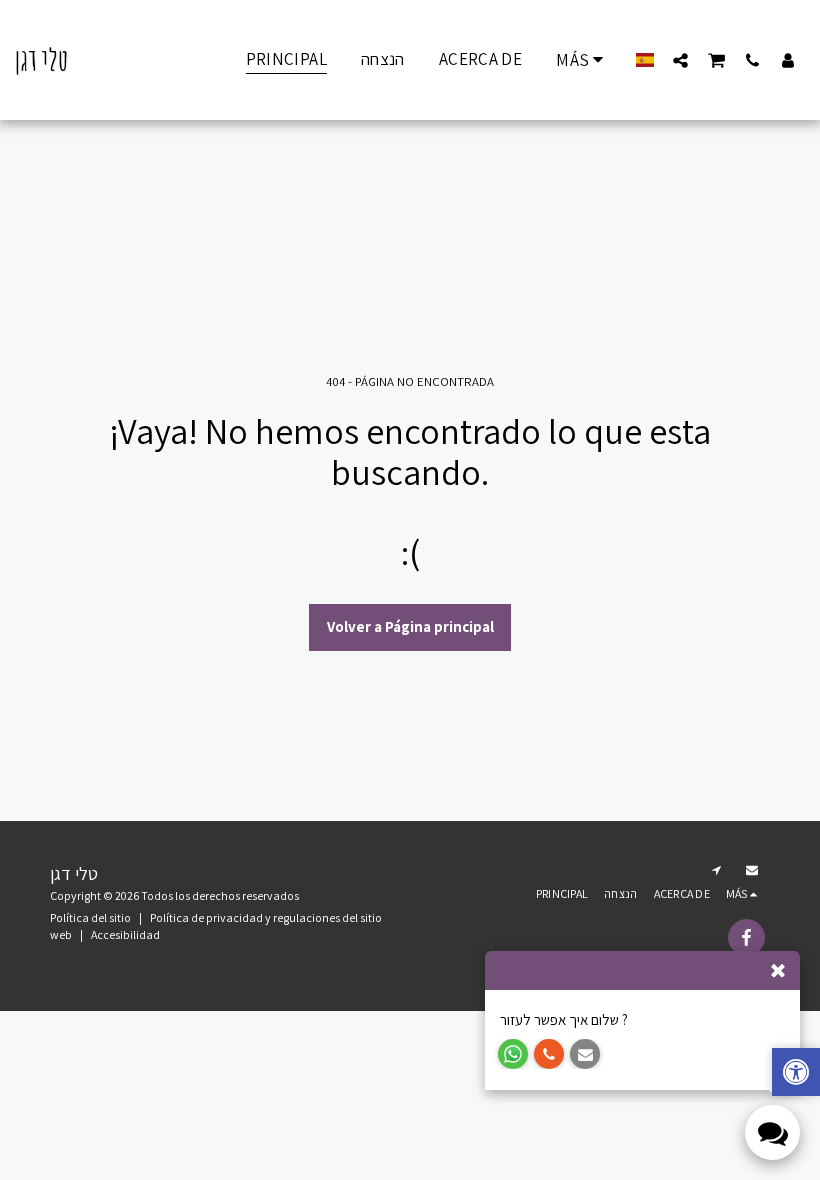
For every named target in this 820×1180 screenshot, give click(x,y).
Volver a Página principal (410, 626)
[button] (680, 60)
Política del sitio (90, 917)
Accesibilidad (125, 934)
